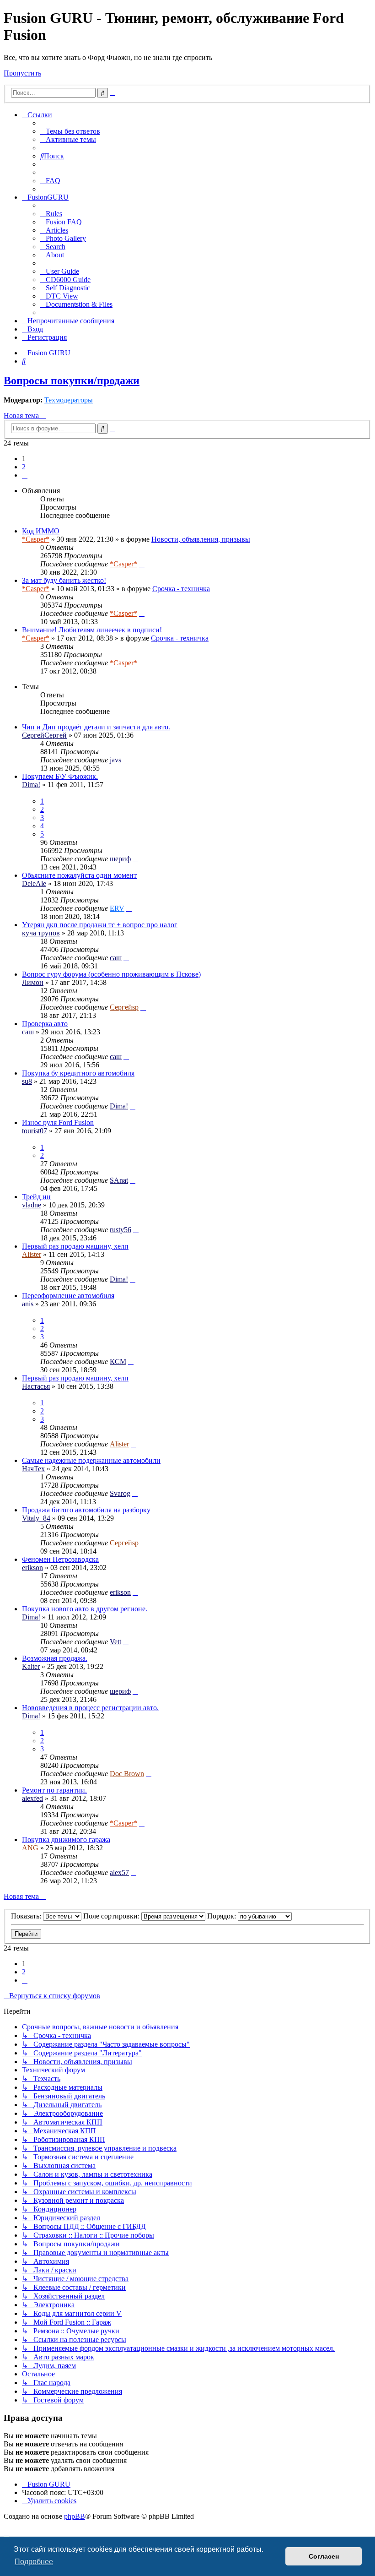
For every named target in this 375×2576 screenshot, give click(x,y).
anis (28, 1304)
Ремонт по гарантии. (54, 1790)
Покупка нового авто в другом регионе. (85, 1609)
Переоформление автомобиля (68, 1296)
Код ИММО (41, 531)
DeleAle (34, 883)
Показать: (27, 1916)
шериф (120, 859)
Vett (115, 1642)
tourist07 (35, 1131)
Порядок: (222, 1916)
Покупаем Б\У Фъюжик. (60, 776)
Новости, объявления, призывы (201, 539)
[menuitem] (70, 131)
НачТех (33, 1469)
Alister (32, 1254)
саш (116, 958)
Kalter (31, 1666)
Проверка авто (45, 1024)
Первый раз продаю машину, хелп (75, 1246)
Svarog (120, 1493)
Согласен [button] (324, 2556)
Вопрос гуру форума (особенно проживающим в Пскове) (111, 974)
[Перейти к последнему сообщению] (142, 564)
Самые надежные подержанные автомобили (91, 1460)
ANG (30, 1848)
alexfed (32, 1798)
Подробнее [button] (34, 2562)
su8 (27, 1081)
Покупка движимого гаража (66, 1840)
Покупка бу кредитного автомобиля (78, 1073)
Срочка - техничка (181, 589)
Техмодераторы (69, 400)
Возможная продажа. (55, 1658)
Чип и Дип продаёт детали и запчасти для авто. (96, 727)
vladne (32, 1205)
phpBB (75, 2516)
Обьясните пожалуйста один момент (79, 875)
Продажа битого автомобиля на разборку (86, 1510)
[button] (25, 475)
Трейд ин (36, 1197)
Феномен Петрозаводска (60, 1559)
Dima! (31, 785)
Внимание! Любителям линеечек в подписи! (92, 630)
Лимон (33, 982)
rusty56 (121, 1230)
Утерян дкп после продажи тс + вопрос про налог (100, 925)
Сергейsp (124, 1007)
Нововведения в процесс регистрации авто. (90, 1708)
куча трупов (41, 933)
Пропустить (22, 73)
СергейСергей (44, 735)
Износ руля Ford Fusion (58, 1122)
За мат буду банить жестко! (64, 580)
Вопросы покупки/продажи (72, 380)
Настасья (36, 1386)
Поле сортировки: (112, 1916)
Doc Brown (127, 1774)
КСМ (118, 1361)
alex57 (119, 1872)
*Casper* (36, 539)
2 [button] (24, 467)
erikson (32, 1568)
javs (115, 760)
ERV (117, 908)
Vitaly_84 (36, 1518)
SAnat (119, 1180)
